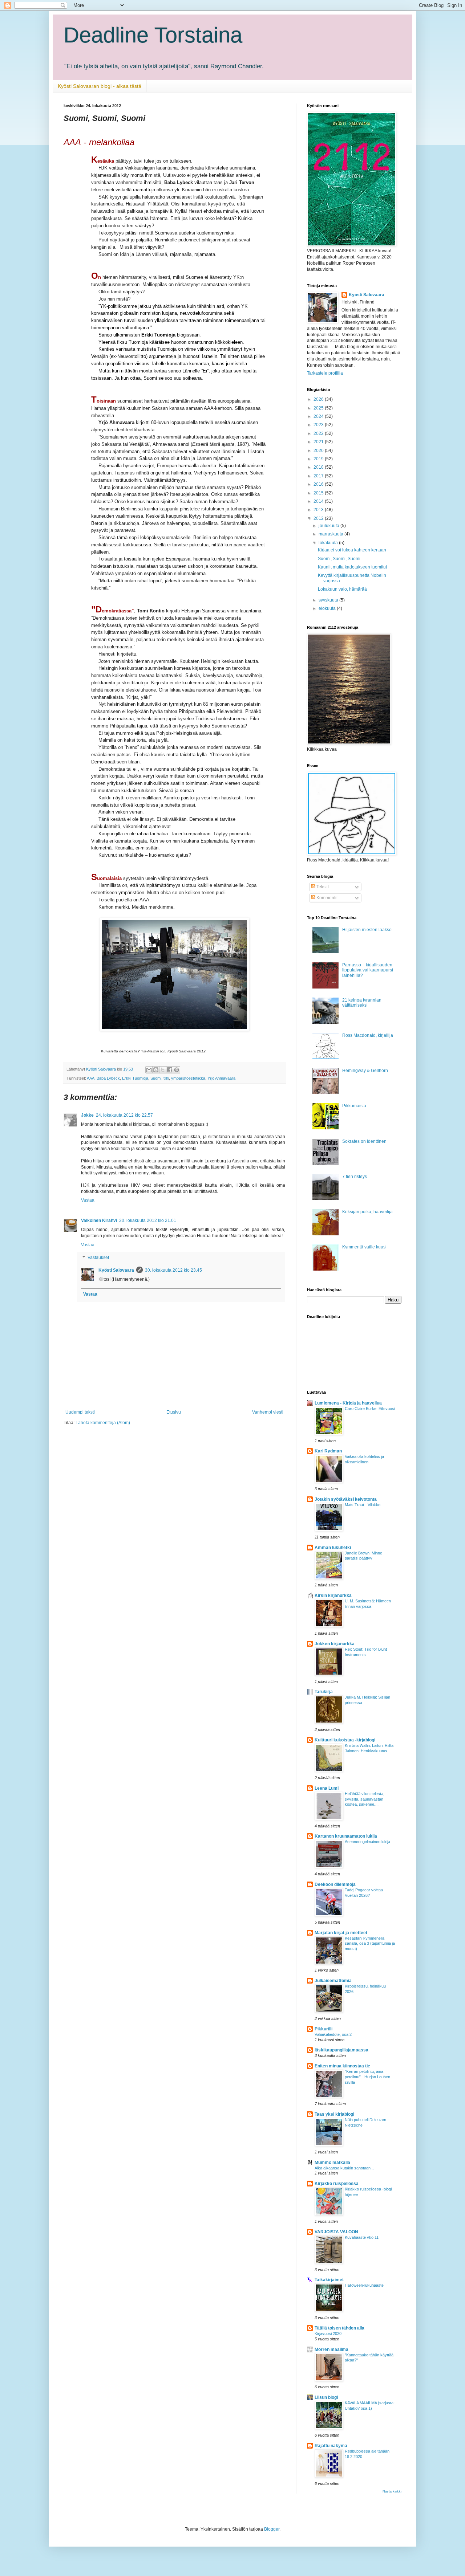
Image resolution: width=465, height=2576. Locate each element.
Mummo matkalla (332, 2163)
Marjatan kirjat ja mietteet (341, 1933)
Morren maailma (331, 2349)
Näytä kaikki (392, 2491)
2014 (319, 501)
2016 (319, 484)
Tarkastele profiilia (325, 373)
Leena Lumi (327, 1788)
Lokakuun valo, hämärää (342, 589)
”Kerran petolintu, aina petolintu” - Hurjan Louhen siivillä (367, 2077)
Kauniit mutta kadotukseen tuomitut (352, 567)
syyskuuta (329, 600)
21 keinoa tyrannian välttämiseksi (362, 1003)
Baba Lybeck (108, 1078)
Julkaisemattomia (333, 1981)
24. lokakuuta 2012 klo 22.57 (124, 1115)
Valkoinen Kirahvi (99, 1220)
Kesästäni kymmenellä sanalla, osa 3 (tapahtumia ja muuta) (370, 1944)
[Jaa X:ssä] (163, 1070)
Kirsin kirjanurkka (333, 1595)
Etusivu (174, 1412)
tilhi (166, 1078)
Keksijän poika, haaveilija (367, 1212)
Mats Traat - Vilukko (363, 1505)
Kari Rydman (328, 1451)
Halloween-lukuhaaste (364, 2285)
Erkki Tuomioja (135, 1078)
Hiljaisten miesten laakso (367, 930)
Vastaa (88, 1200)
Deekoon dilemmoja (335, 1884)
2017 (319, 476)
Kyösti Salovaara (116, 1270)
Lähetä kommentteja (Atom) (103, 1423)
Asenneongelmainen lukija (367, 1842)
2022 (319, 433)
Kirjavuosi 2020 (328, 2334)
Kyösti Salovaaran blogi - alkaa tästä (100, 86)
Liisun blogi (326, 2397)
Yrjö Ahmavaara (221, 1078)
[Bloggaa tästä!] (156, 1070)
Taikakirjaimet (329, 2280)
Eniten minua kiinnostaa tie (342, 2066)
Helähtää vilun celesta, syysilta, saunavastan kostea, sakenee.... (365, 1799)
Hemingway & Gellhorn (365, 1071)
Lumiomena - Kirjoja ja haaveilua (348, 1403)
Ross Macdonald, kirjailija (368, 1035)
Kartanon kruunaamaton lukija (346, 1836)
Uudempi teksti (80, 1412)
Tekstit (322, 887)
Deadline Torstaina (153, 35)
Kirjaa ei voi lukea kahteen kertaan (352, 550)
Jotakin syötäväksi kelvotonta (346, 1499)
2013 (319, 510)
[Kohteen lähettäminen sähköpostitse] (149, 1070)
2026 (319, 399)
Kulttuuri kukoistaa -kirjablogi (345, 1740)
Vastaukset (98, 1258)
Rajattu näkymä (331, 2446)
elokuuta (328, 608)
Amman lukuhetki (333, 1548)
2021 (319, 442)
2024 (319, 416)
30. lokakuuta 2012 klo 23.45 (173, 1270)
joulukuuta (329, 526)
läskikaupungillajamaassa (341, 2050)
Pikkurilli (324, 2029)
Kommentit (326, 898)
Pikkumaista (354, 1106)
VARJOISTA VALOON (336, 2232)
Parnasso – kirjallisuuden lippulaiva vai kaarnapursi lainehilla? (368, 970)
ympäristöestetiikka (188, 1078)
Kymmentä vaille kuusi (364, 1247)
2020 (319, 451)
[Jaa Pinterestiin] (177, 1070)
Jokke (87, 1115)
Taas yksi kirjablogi (334, 2114)
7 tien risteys (355, 1177)
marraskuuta (331, 534)
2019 (319, 459)
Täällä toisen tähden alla (339, 2328)
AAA (91, 1078)
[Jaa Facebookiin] (170, 1070)
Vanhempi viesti (268, 1412)
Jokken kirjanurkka (335, 1644)
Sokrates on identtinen (364, 1141)
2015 (319, 493)
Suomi (156, 1078)
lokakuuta (329, 543)
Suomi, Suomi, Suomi (339, 559)
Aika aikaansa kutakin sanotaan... (344, 2168)
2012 (319, 518)
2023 (319, 425)
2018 (319, 467)
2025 (319, 408)
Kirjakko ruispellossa (337, 2184)
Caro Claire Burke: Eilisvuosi (370, 1409)
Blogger (272, 2529)
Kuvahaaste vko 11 (362, 2237)
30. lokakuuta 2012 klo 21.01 (148, 1220)
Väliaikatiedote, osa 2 (333, 2034)
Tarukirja (324, 1692)
